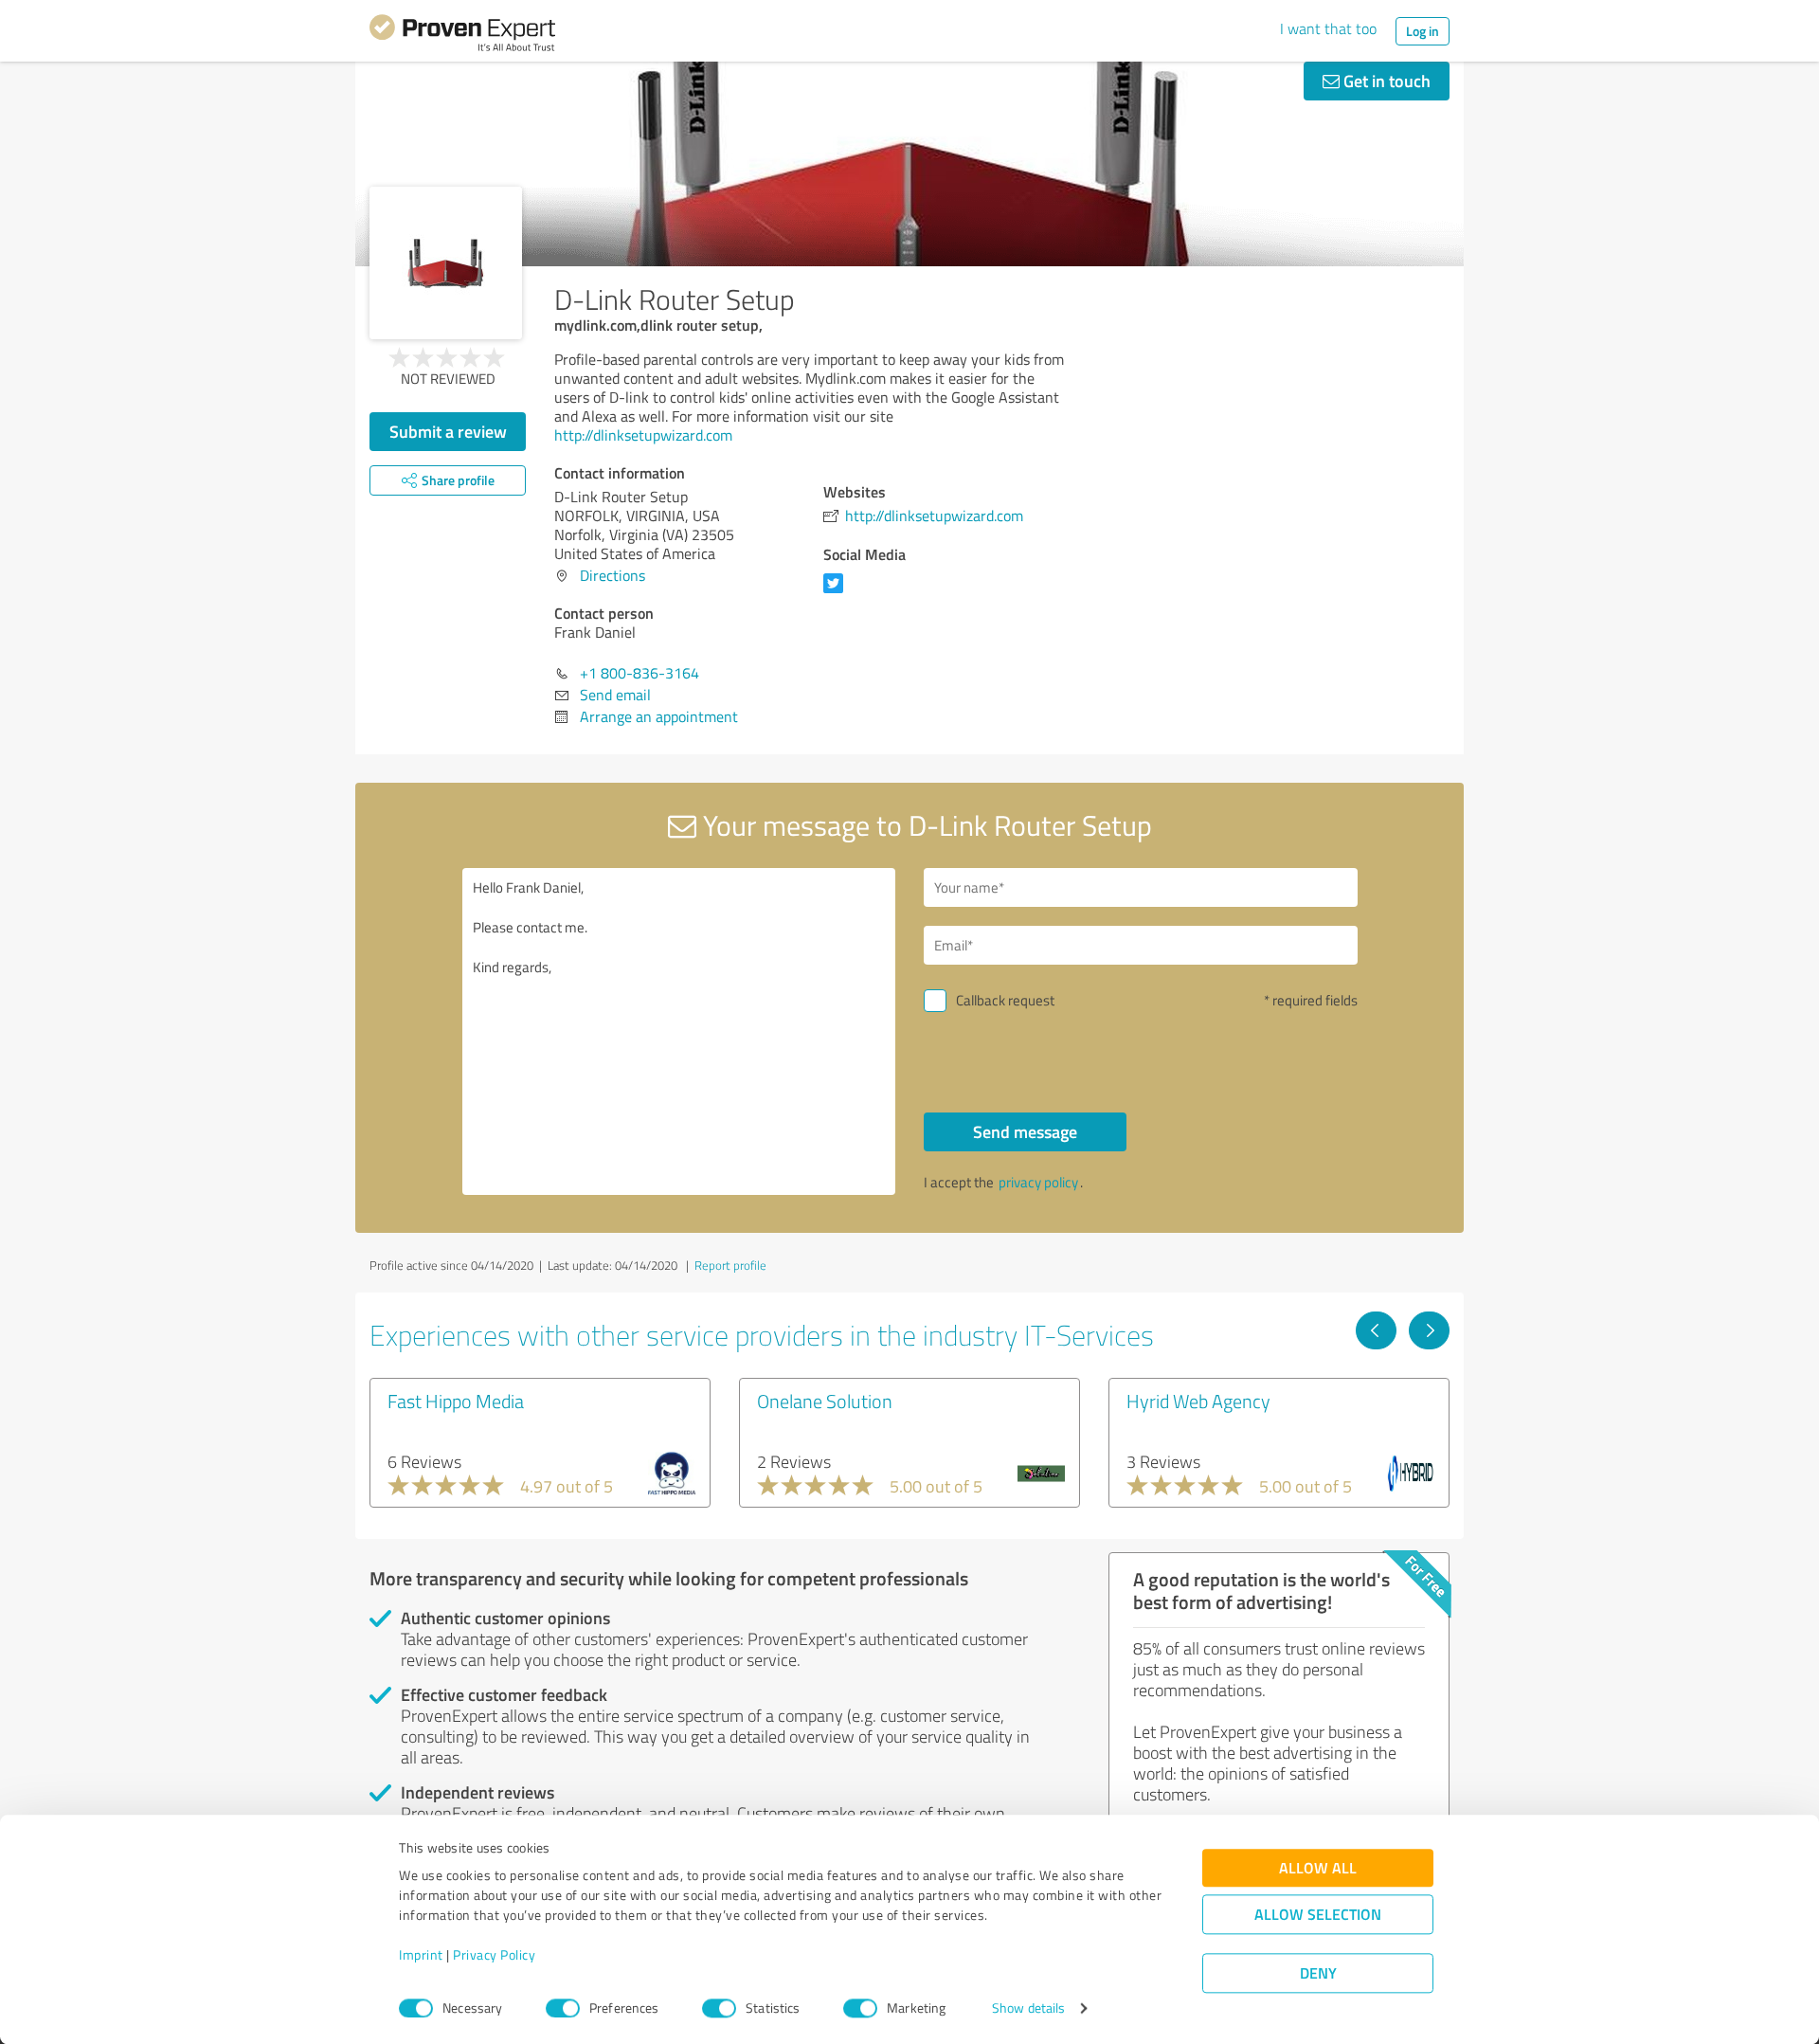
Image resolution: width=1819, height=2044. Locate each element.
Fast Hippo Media (456, 1401)
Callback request (1005, 1000)
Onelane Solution (825, 1401)
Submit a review (448, 431)
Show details (1028, 2008)
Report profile (730, 1265)
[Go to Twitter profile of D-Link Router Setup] (837, 592)
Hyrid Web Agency (1198, 1401)
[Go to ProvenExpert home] (462, 36)
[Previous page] (1376, 1330)
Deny (1318, 1973)
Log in (1423, 31)
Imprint (421, 1955)
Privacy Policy (494, 1955)
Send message (1025, 1131)
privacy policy (1038, 1182)
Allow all (1318, 1868)
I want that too (1328, 28)
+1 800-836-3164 (639, 673)
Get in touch (1385, 81)
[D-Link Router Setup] (446, 263)
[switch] (563, 2008)
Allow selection (1318, 1915)
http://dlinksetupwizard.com (643, 435)
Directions (612, 575)
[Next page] (1429, 1330)
